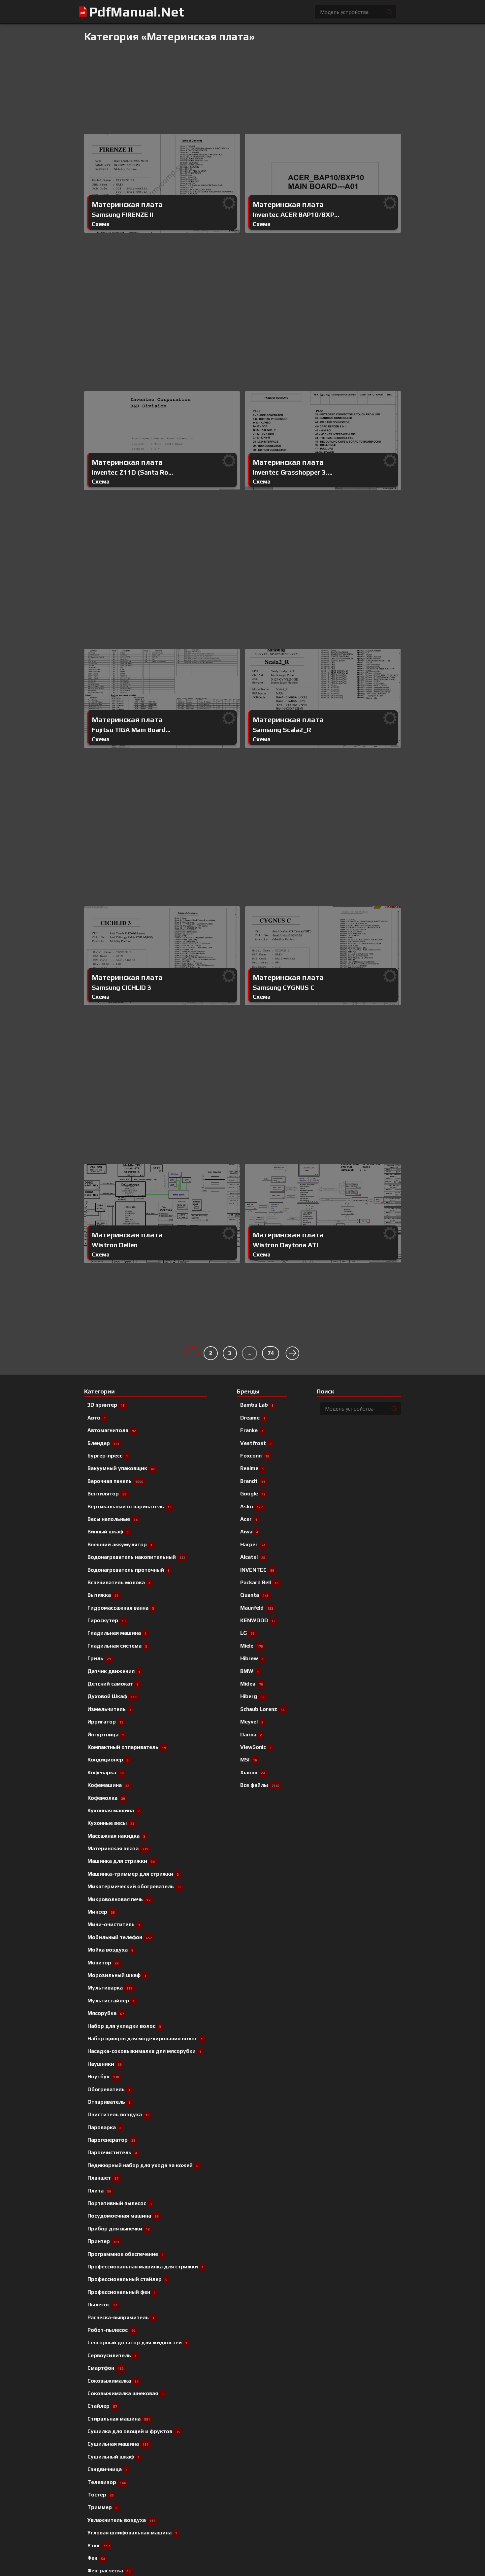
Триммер (102, 2507)
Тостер (101, 2495)
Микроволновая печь (119, 1899)
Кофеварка (106, 1773)
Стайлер (102, 2406)
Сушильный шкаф (113, 2457)
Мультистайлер (111, 2001)
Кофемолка (106, 1798)
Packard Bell (259, 1582)
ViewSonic (256, 1747)
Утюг (99, 2545)
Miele (252, 1646)
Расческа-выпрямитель (121, 2317)
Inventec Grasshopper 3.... (293, 472)
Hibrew (252, 1658)
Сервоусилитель (112, 2355)
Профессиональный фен (122, 2292)
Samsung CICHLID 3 (122, 987)
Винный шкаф (108, 1532)
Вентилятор (107, 1494)
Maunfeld (257, 1608)
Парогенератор (111, 2140)
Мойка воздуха (110, 1950)
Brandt (253, 1481)
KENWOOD (258, 1620)
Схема (101, 224)
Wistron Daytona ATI (285, 1245)
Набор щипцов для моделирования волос (145, 2039)
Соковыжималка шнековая (126, 2393)
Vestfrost (256, 1443)
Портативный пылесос (120, 2203)
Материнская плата (127, 205)
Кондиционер (108, 1760)
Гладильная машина (117, 1633)
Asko (251, 1506)
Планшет (103, 2178)
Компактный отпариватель (127, 1747)
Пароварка (104, 2127)
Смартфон (106, 2368)
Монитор (103, 1963)
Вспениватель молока (119, 1582)
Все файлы (260, 1785)
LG (247, 1633)
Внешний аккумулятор (120, 1544)
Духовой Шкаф (112, 1696)
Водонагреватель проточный (129, 1570)
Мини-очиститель (114, 1924)
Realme (252, 1468)
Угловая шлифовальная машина (132, 2533)
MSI (249, 1760)
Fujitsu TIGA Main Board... (131, 730)
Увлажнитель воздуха (121, 2520)
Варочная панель (115, 1481)
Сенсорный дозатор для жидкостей (137, 2342)
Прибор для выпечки (119, 2229)
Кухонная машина (113, 1810)
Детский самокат (113, 1684)
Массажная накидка (116, 1836)
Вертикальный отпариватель (129, 1506)
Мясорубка (106, 2013)
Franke (252, 1430)
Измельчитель (109, 1709)
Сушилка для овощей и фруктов (134, 2431)
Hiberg (252, 1696)
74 (271, 1353)
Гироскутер (107, 1620)
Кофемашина (108, 1785)
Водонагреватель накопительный (136, 1557)
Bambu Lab (257, 1405)
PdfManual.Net (137, 12)
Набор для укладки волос (124, 2026)
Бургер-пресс (108, 1456)
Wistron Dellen (115, 1245)
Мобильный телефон (120, 1937)
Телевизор (107, 2482)
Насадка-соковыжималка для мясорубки (144, 2051)
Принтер (103, 2241)
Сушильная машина (118, 2444)
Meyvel (252, 1722)
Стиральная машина (119, 2419)
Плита (99, 2191)
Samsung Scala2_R (282, 730)
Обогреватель (109, 2089)
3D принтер (106, 1405)
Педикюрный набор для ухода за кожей (143, 2165)
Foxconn (255, 1456)
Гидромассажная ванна (121, 1608)
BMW (250, 1671)
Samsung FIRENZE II (122, 215)
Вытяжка (103, 1595)
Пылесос (102, 2305)
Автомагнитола (112, 1430)
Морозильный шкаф (117, 1975)
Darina (251, 1735)
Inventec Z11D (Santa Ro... (132, 472)
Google (253, 1494)
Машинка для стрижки (121, 1861)
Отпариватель (109, 2102)
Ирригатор (105, 1722)
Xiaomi (253, 1773)
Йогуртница (106, 1735)
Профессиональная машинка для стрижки (145, 2267)
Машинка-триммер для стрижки (133, 1874)
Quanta (254, 1595)
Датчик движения (114, 1671)
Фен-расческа (109, 2571)
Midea (252, 1684)
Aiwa (249, 1532)
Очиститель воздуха (118, 2114)
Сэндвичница (107, 2469)
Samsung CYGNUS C (284, 987)
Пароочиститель (112, 2152)
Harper (253, 1544)
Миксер (101, 1912)
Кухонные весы (111, 1823)
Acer (249, 1519)
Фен (96, 2558)
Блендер (103, 1443)
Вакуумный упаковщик (121, 1468)
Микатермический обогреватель (134, 1886)
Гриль (99, 1658)
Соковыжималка (113, 2381)
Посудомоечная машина (123, 2216)
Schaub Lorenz (262, 1709)
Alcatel (253, 1557)
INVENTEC (257, 1570)
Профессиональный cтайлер (127, 2279)
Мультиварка (110, 1988)
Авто (97, 1418)
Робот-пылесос (111, 2330)
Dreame (253, 1418)
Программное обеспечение (126, 2254)
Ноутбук (103, 2076)
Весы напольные (113, 1519)
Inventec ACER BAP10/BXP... (296, 215)
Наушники (105, 2064)
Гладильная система (117, 1646)
